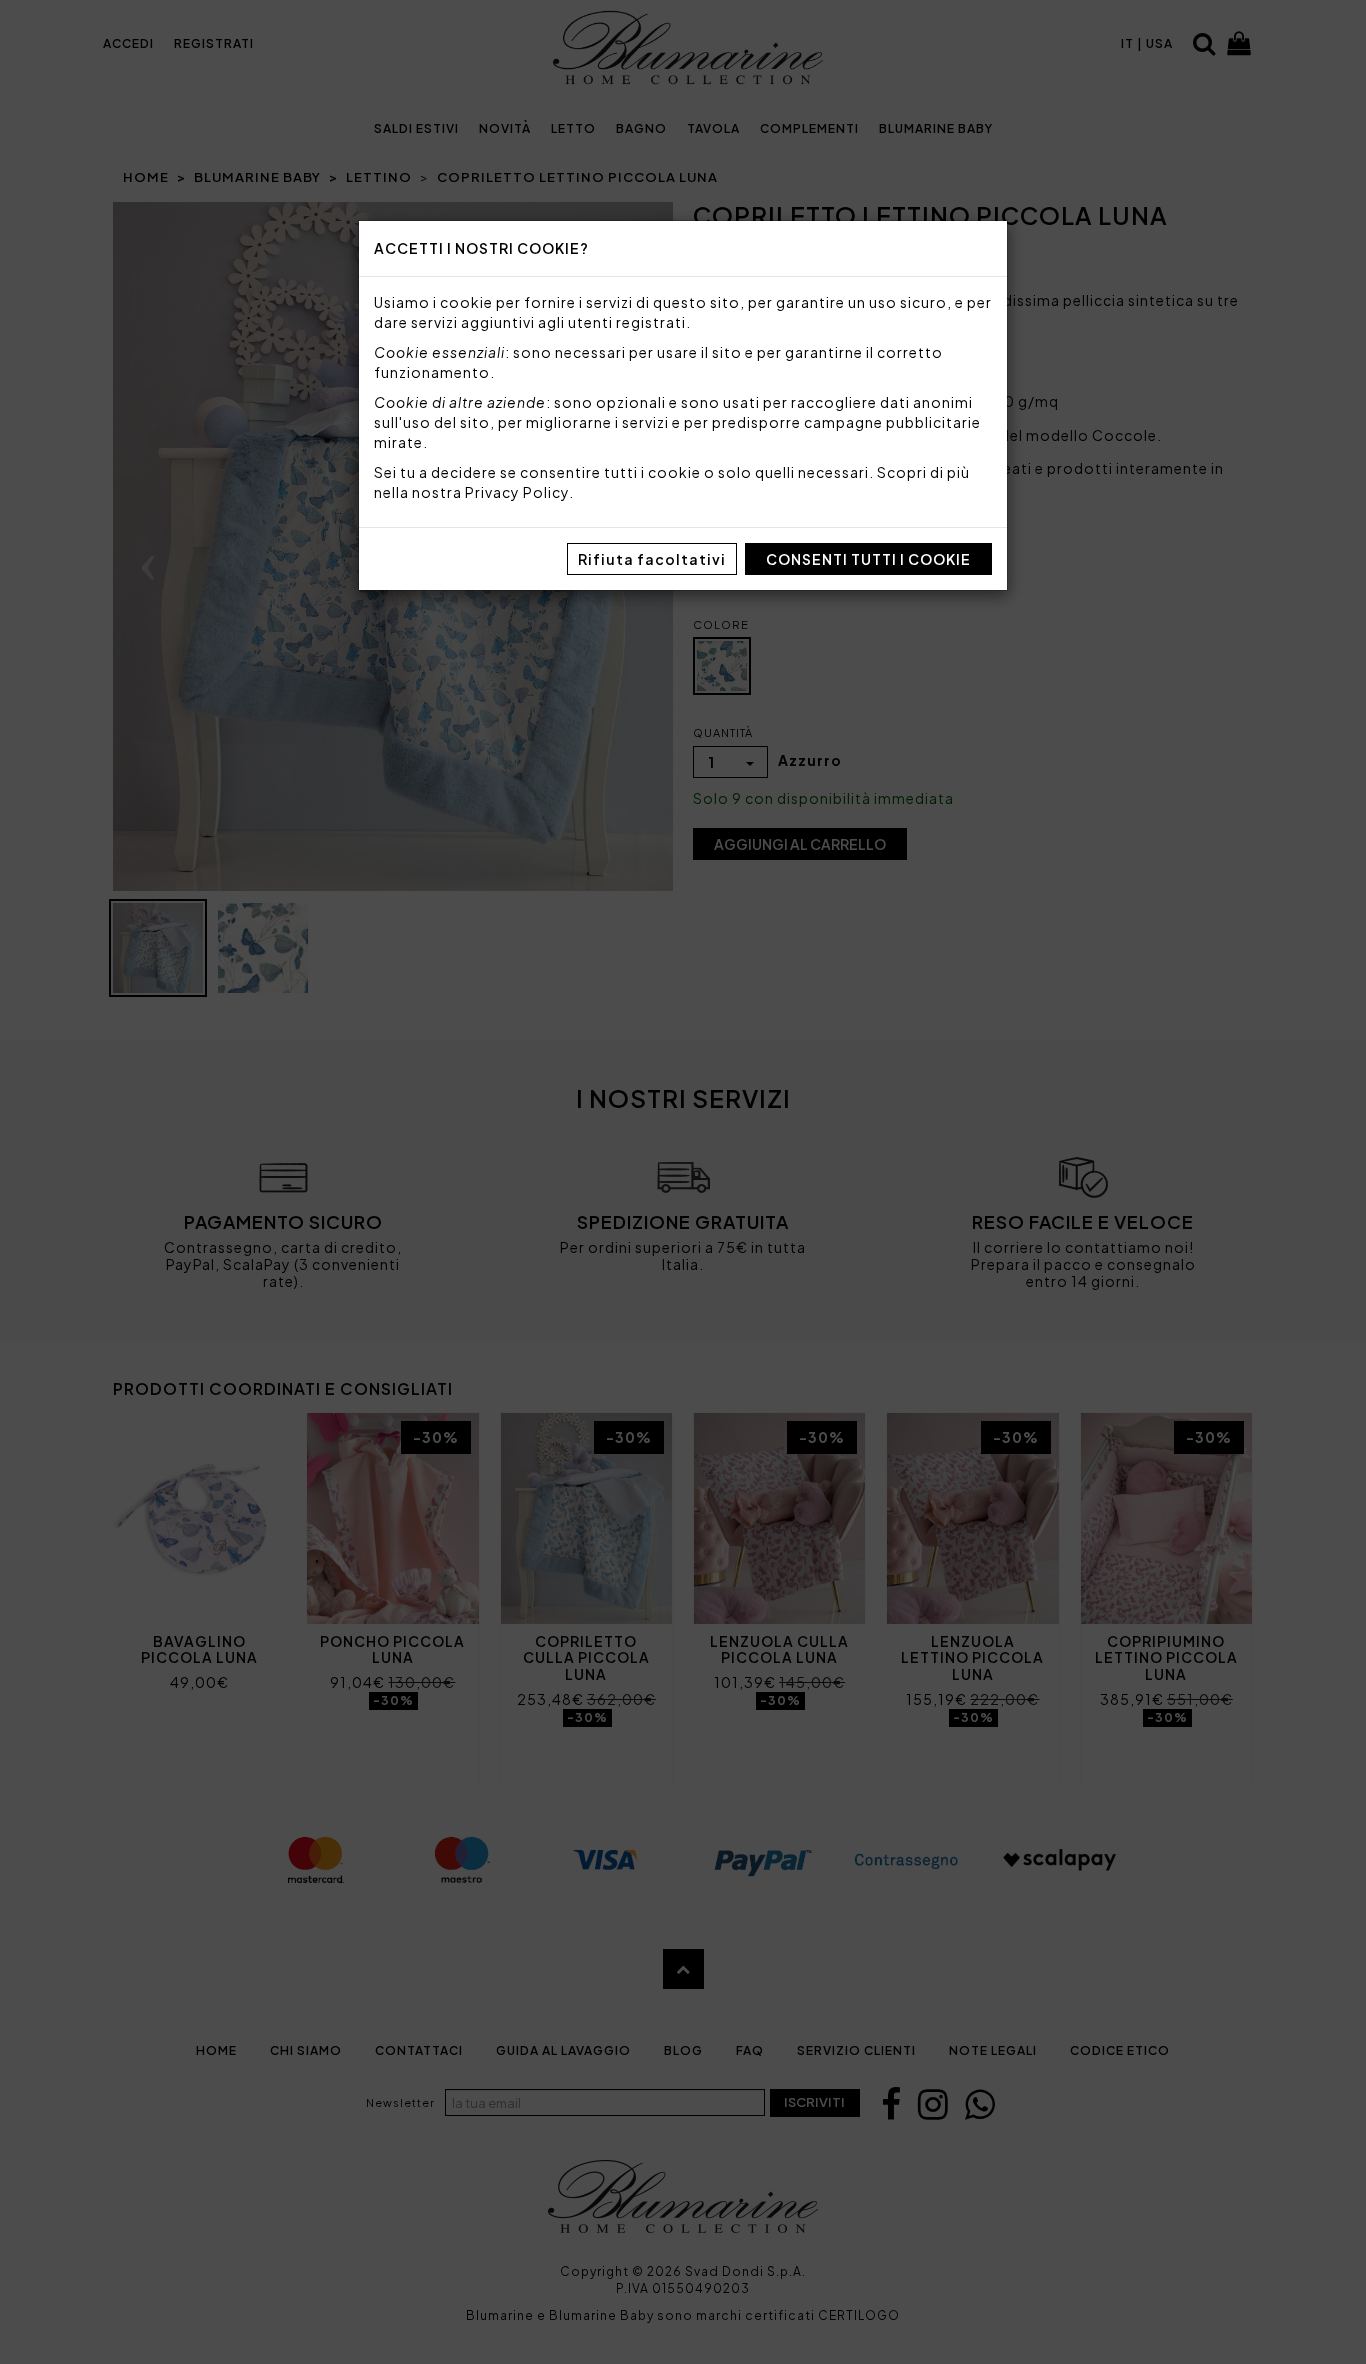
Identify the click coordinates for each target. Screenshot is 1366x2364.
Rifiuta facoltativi (652, 559)
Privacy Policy (517, 492)
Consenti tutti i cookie (868, 559)
